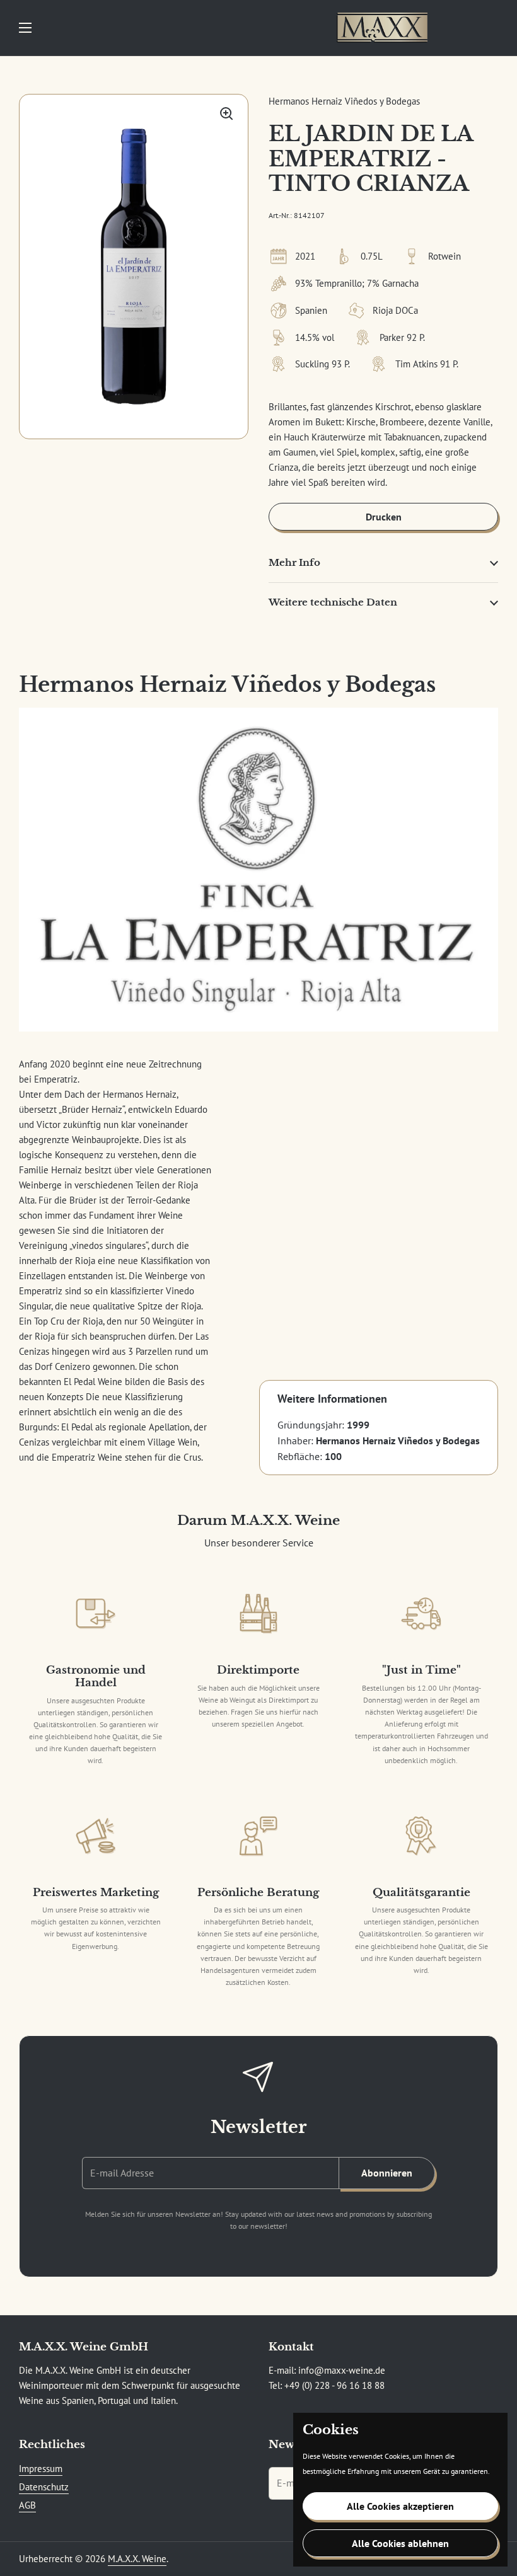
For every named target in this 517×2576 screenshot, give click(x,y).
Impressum (41, 2469)
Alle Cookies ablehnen (400, 2543)
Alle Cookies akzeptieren (400, 2506)
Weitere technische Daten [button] (333, 602)
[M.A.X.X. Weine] (382, 28)
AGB (27, 2505)
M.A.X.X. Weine (137, 2559)
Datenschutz (44, 2487)
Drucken (384, 517)
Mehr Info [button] (294, 562)
